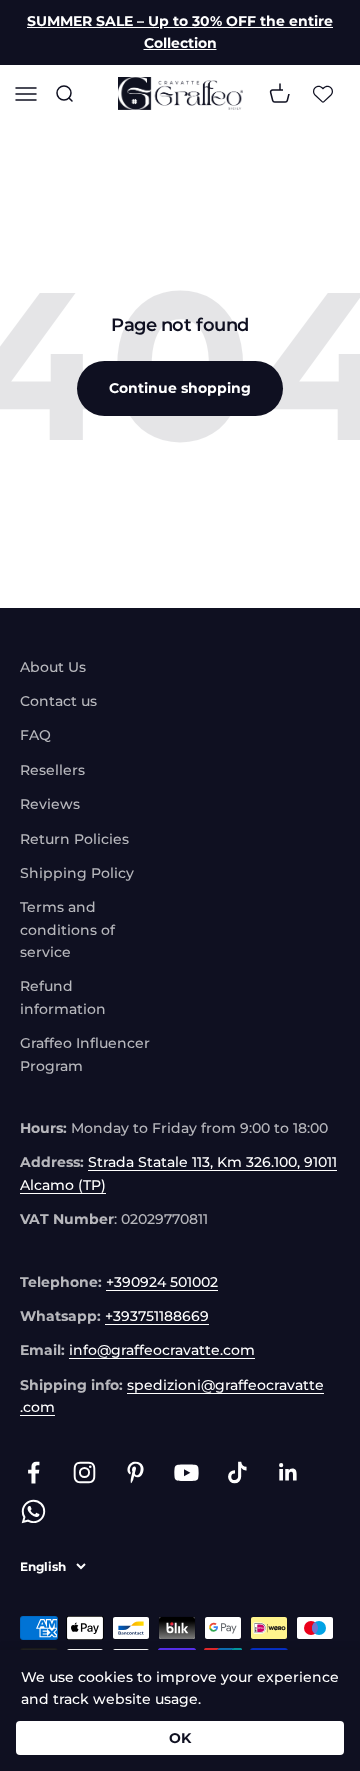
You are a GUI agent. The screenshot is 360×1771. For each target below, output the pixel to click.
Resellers (52, 770)
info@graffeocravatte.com (162, 1350)
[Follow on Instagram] (84, 1472)
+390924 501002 (162, 1282)
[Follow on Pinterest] (135, 1472)
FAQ (35, 735)
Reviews (50, 804)
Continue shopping (180, 388)
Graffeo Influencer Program (85, 1054)
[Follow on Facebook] (33, 1472)
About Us (53, 667)
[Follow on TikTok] (237, 1472)
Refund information (63, 997)
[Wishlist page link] (323, 93)
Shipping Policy (77, 873)
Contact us (58, 701)
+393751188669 (157, 1316)
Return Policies (74, 839)
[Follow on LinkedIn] (288, 1472)
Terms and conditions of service (67, 929)
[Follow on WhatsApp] (33, 1511)
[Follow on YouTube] (186, 1472)
